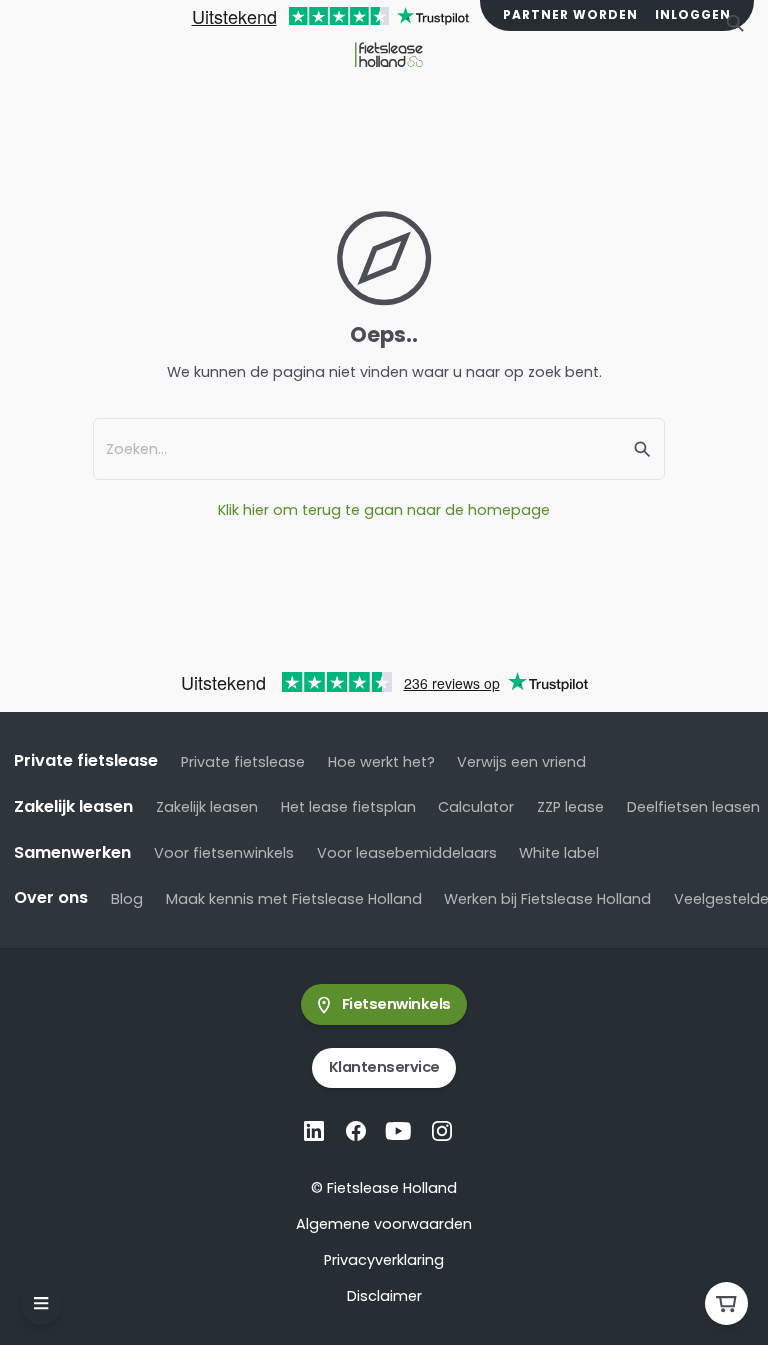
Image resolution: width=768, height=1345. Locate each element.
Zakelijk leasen (207, 807)
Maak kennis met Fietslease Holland (294, 899)
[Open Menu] (41, 1303)
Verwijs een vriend (521, 762)
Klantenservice (384, 1067)
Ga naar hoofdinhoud (104, 39)
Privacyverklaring (384, 1260)
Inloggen (693, 15)
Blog (127, 899)
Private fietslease (243, 762)
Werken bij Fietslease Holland (547, 899)
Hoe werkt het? (381, 762)
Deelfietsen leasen (693, 807)
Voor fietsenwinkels (224, 853)
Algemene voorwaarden (384, 1224)
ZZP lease (570, 807)
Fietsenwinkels (396, 1004)
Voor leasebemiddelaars (407, 853)
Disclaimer (384, 1296)
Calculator (476, 807)
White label (559, 853)
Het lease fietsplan (348, 807)
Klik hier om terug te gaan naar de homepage (384, 510)
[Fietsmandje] (726, 1303)
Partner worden (570, 15)
